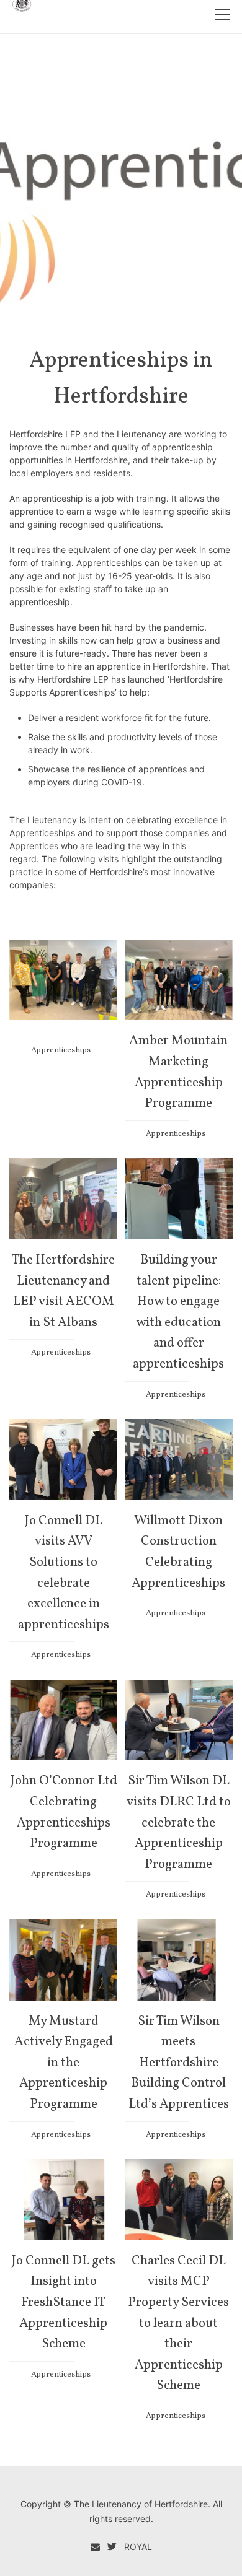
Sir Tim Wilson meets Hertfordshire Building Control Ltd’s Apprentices (179, 2063)
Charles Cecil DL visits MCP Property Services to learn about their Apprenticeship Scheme (178, 2324)
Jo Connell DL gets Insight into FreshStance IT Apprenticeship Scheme (63, 2303)
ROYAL (138, 2547)
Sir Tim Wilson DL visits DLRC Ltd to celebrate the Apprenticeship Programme (179, 1823)
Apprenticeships (61, 1050)
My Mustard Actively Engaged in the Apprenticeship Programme (64, 2063)
